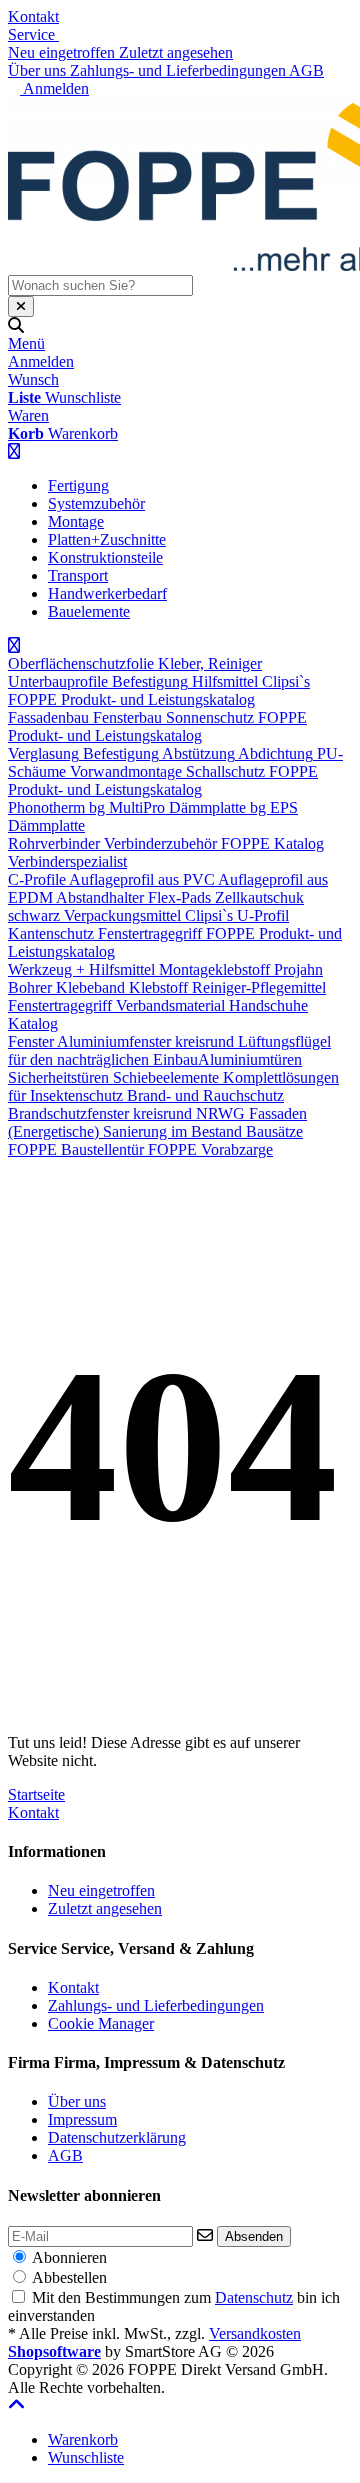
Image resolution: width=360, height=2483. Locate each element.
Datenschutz (254, 2297)
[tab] (83, 2439)
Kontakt (33, 16)
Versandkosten (255, 2333)
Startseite (36, 1794)
